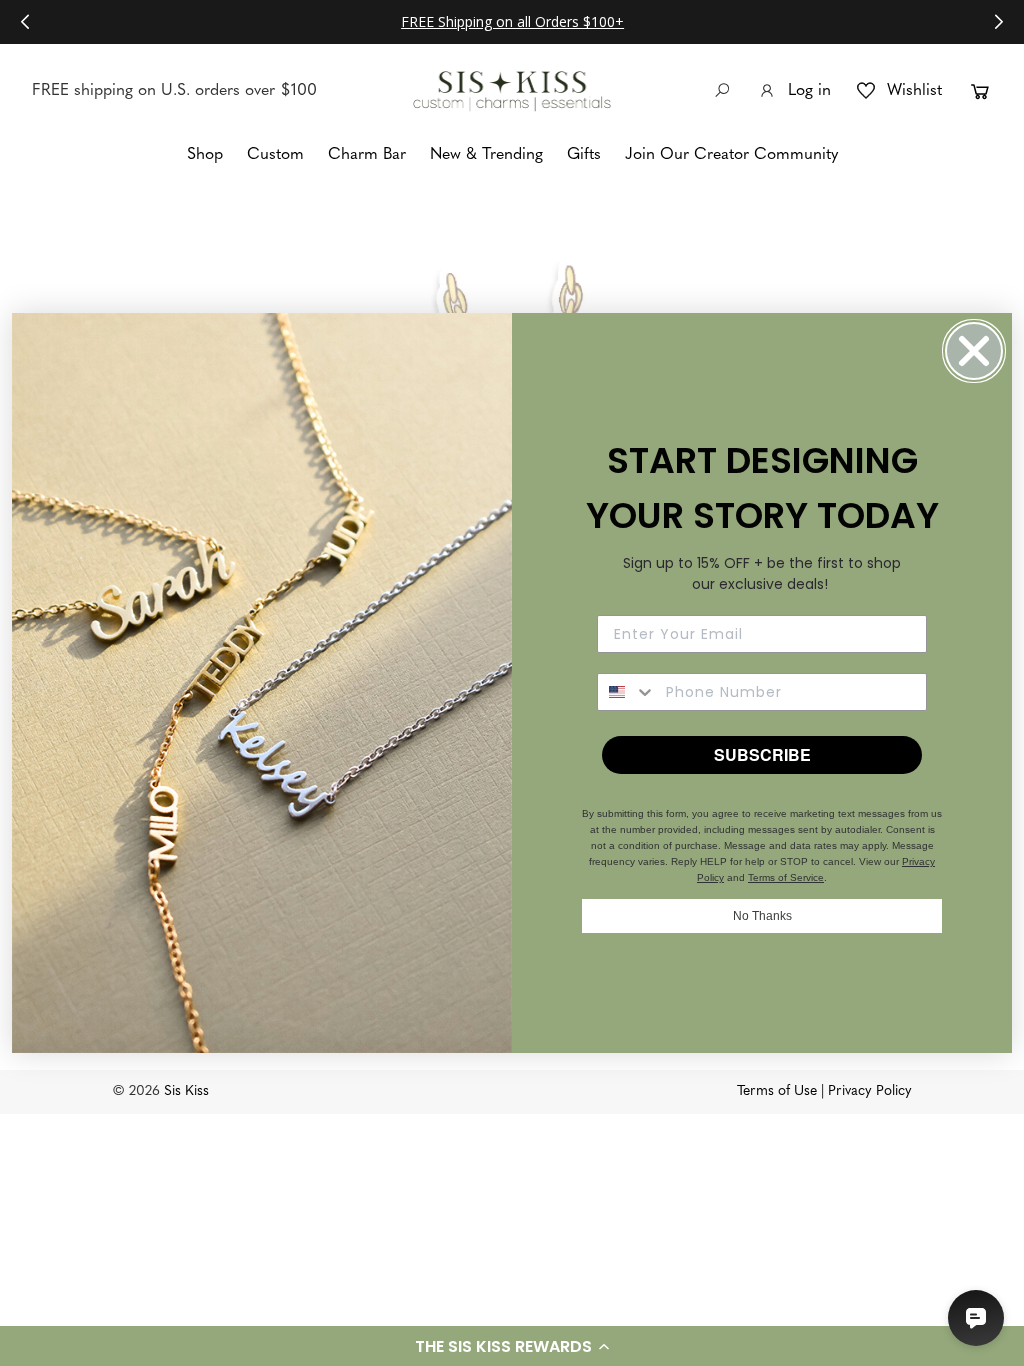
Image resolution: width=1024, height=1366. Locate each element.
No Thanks (762, 916)
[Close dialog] (974, 351)
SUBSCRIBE (762, 754)
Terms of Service (786, 877)
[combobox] (627, 692)
